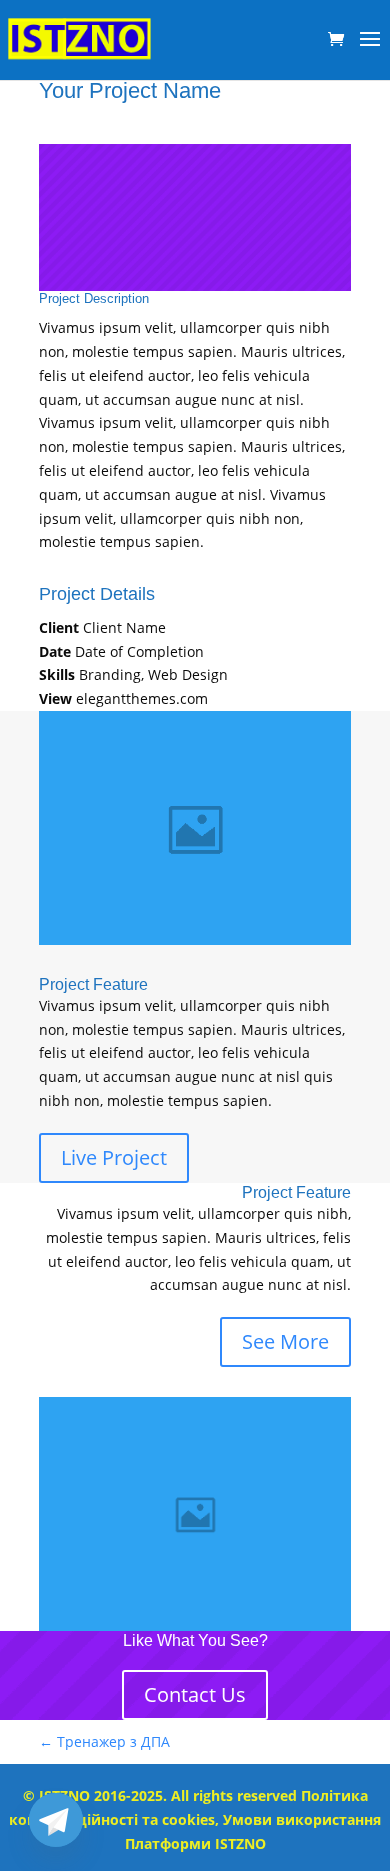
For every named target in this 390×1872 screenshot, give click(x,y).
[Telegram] (56, 1820)
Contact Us (195, 1694)
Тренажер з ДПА (104, 1741)
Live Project (114, 1157)
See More (285, 1341)
